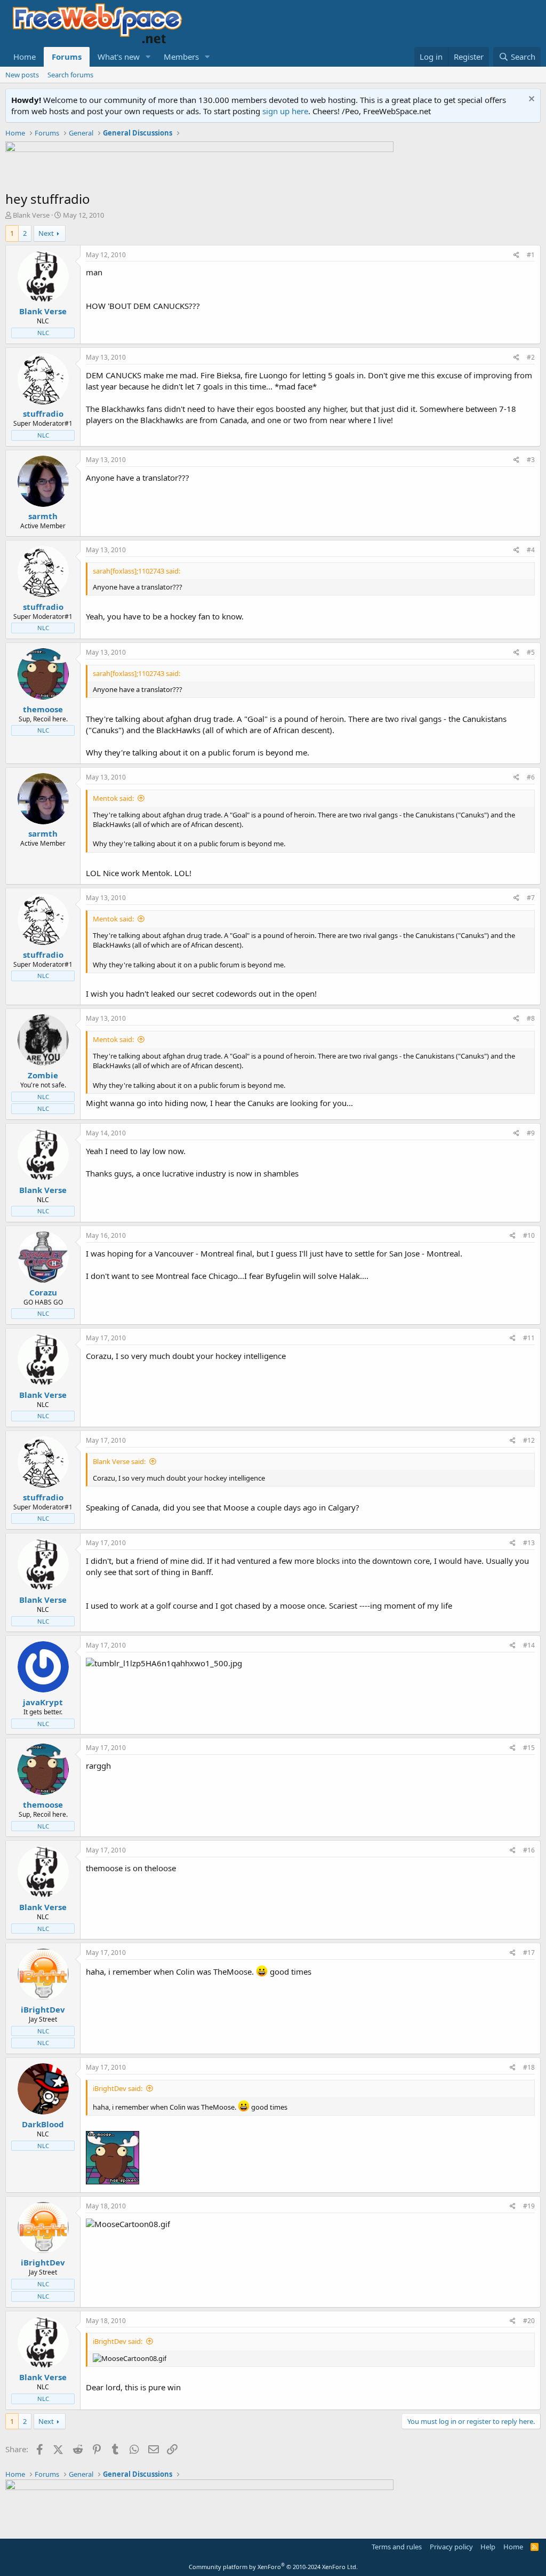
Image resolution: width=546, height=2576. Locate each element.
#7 (531, 898)
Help (488, 2547)
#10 (529, 1235)
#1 (531, 255)
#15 (529, 1748)
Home (25, 57)
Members (181, 57)
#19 (529, 2206)
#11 (529, 1338)
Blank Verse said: (119, 1461)
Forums (67, 57)
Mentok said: (113, 798)
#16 (529, 1850)
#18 (529, 2067)
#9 (531, 1133)
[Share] (516, 255)
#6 (531, 777)
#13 (529, 1543)
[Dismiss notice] (530, 100)
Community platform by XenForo (273, 2567)
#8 (531, 1018)
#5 (531, 652)
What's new (119, 57)
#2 (531, 357)
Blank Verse (31, 215)
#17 (529, 1953)
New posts (22, 75)
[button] (148, 57)
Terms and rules (397, 2547)
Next (46, 233)
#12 (529, 1440)
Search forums (70, 75)
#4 (531, 550)
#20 (529, 2321)
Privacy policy (451, 2547)
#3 (531, 460)
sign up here (285, 111)
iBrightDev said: (118, 2088)
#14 (529, 1645)
